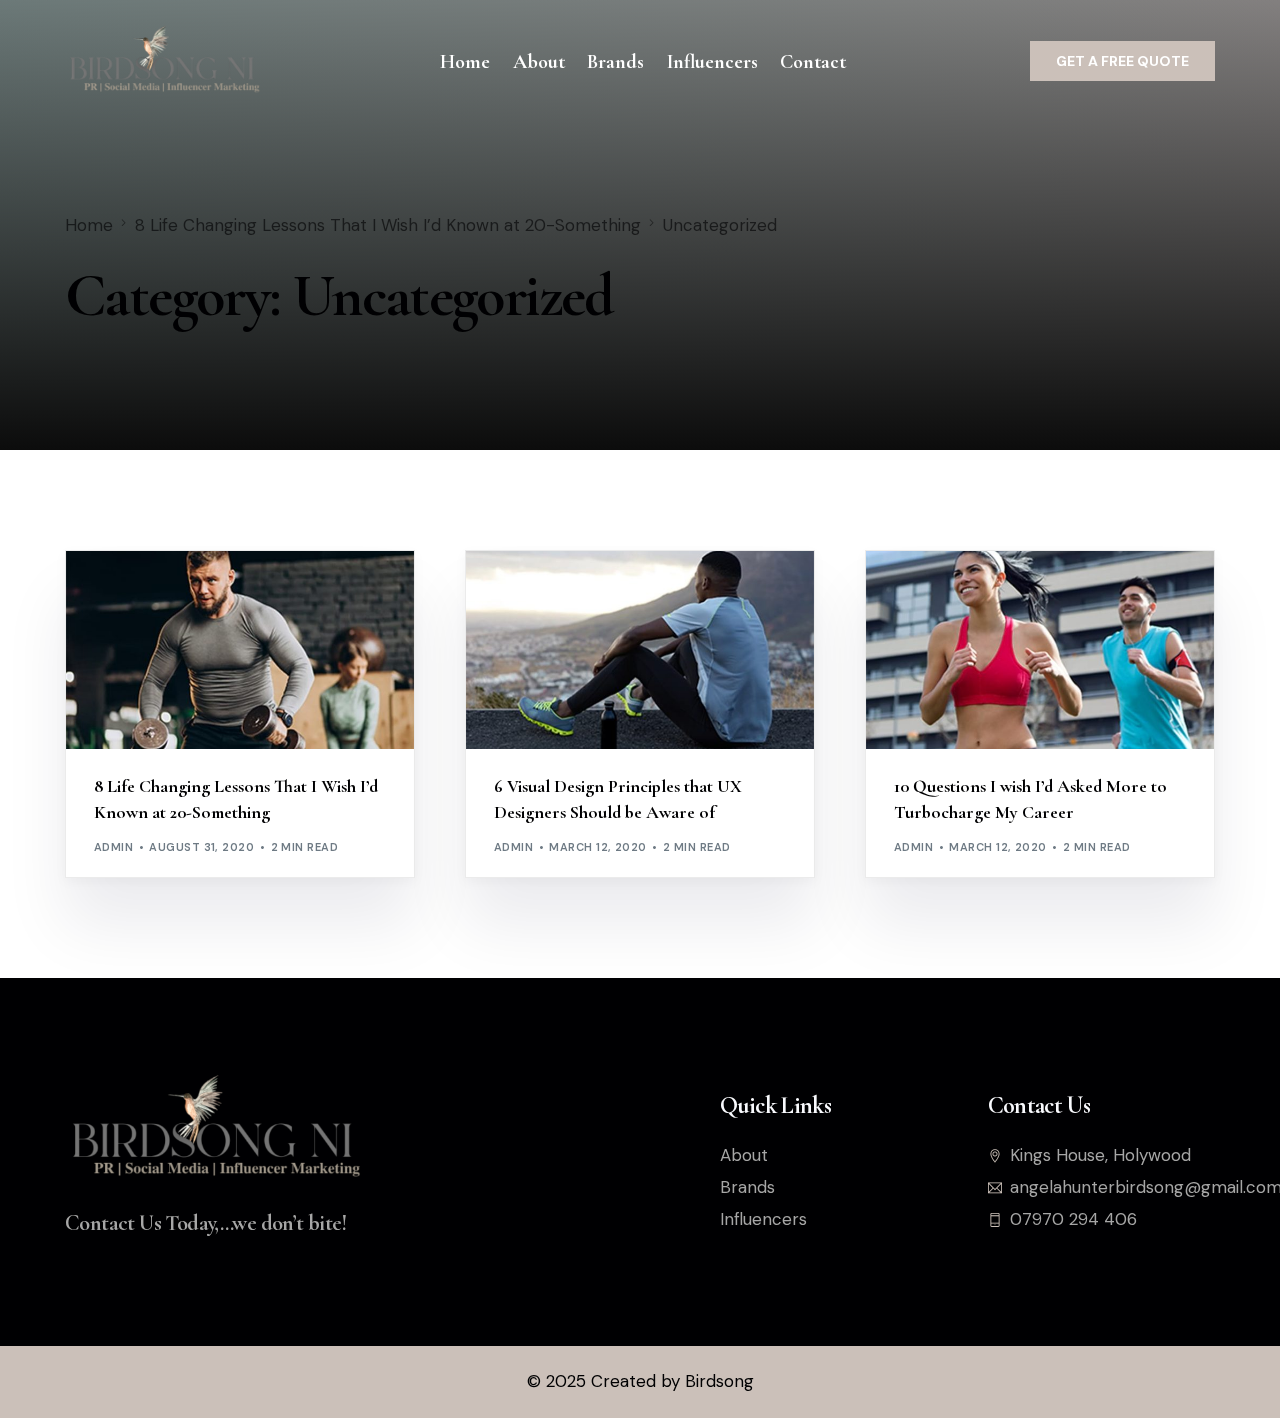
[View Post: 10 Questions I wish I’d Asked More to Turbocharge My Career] (1040, 650)
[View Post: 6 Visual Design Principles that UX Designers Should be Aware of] (640, 650)
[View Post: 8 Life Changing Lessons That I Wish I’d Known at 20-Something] (240, 650)
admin (113, 847)
